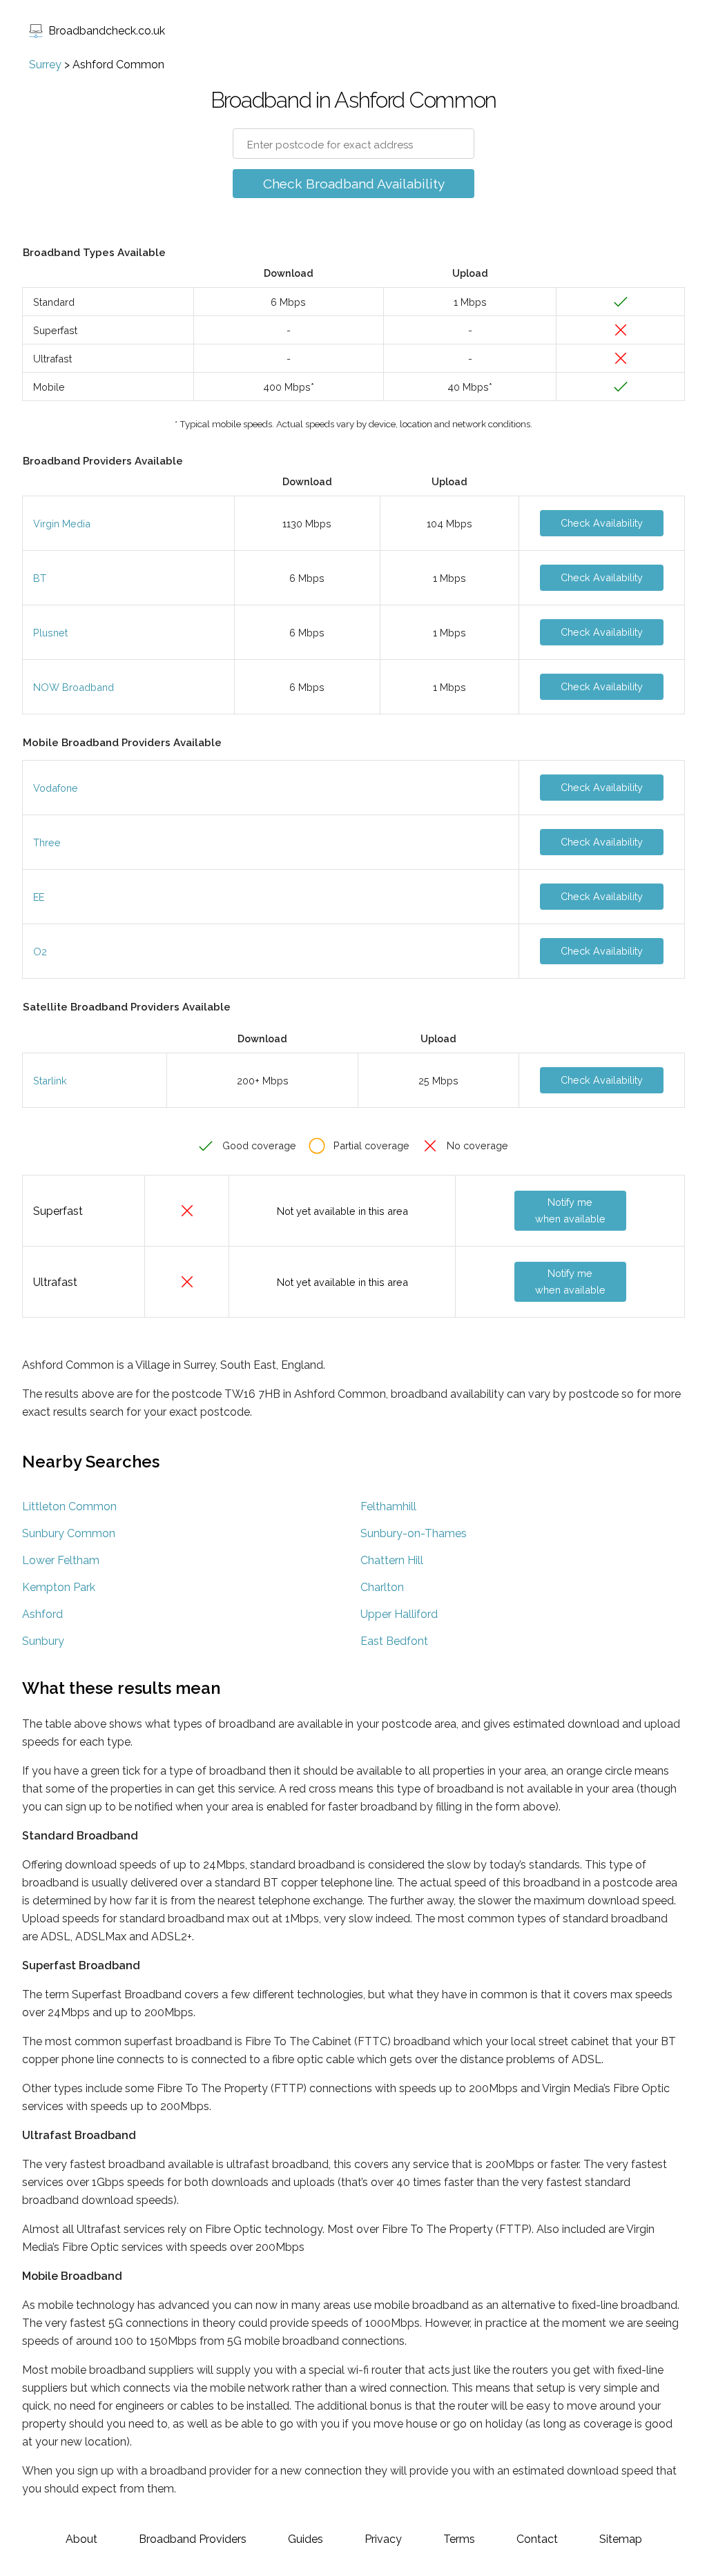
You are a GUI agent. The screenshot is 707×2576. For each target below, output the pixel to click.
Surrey (45, 65)
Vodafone (56, 788)
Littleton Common (69, 1506)
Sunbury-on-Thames (414, 1533)
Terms (459, 2539)
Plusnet (50, 633)
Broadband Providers (193, 2539)
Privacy (383, 2539)
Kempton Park (59, 1587)
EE (39, 897)
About (81, 2539)
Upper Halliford (399, 1614)
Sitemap (621, 2539)
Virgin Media (62, 524)
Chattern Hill (392, 1560)
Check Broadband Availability (354, 184)
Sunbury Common (69, 1533)
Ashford (42, 1614)
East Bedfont (394, 1641)
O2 (40, 952)
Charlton (382, 1587)
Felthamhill (388, 1506)
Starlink (50, 1081)
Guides (306, 2539)
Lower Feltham (61, 1560)
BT (40, 578)
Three (47, 842)
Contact (537, 2539)
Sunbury (43, 1641)
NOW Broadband (74, 687)
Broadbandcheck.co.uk (107, 31)
